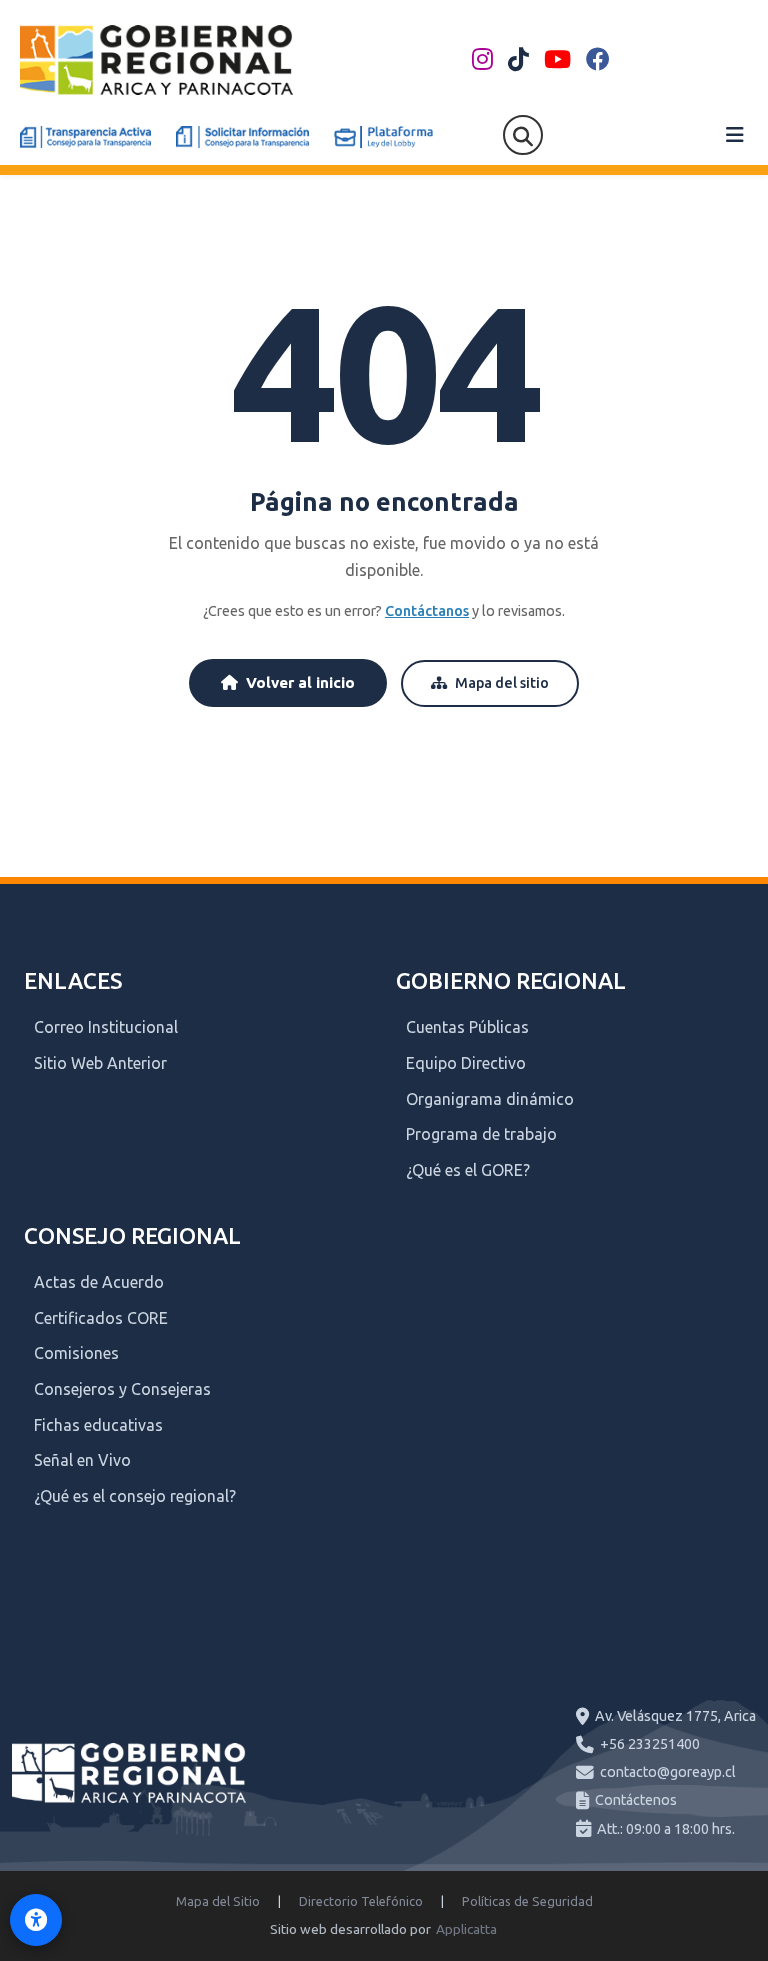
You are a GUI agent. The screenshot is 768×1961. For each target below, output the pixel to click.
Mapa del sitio (502, 683)
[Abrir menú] (735, 135)
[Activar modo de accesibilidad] (36, 1920)
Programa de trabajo (481, 1134)
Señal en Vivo (82, 1460)
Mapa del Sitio (218, 1901)
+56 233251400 (650, 1744)
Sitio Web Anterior (100, 1063)
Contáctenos (636, 1800)
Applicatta (466, 1929)
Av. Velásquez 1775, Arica (675, 1716)
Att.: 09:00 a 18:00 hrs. (666, 1829)
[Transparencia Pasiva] (242, 137)
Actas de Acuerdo (99, 1282)
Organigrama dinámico (490, 1099)
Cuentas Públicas (467, 1027)
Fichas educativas (98, 1425)
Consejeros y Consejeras (122, 1389)
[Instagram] (482, 60)
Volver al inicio (300, 682)
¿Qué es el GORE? (468, 1170)
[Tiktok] (518, 60)
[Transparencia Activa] (85, 137)
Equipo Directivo (466, 1063)
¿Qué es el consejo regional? (135, 1496)
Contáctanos (427, 611)
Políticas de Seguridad (527, 1901)
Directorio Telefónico (361, 1901)
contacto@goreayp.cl (668, 1772)
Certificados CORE (101, 1318)
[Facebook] (598, 60)
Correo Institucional (106, 1027)
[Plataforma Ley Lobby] (383, 137)
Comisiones (76, 1353)
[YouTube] (557, 60)
